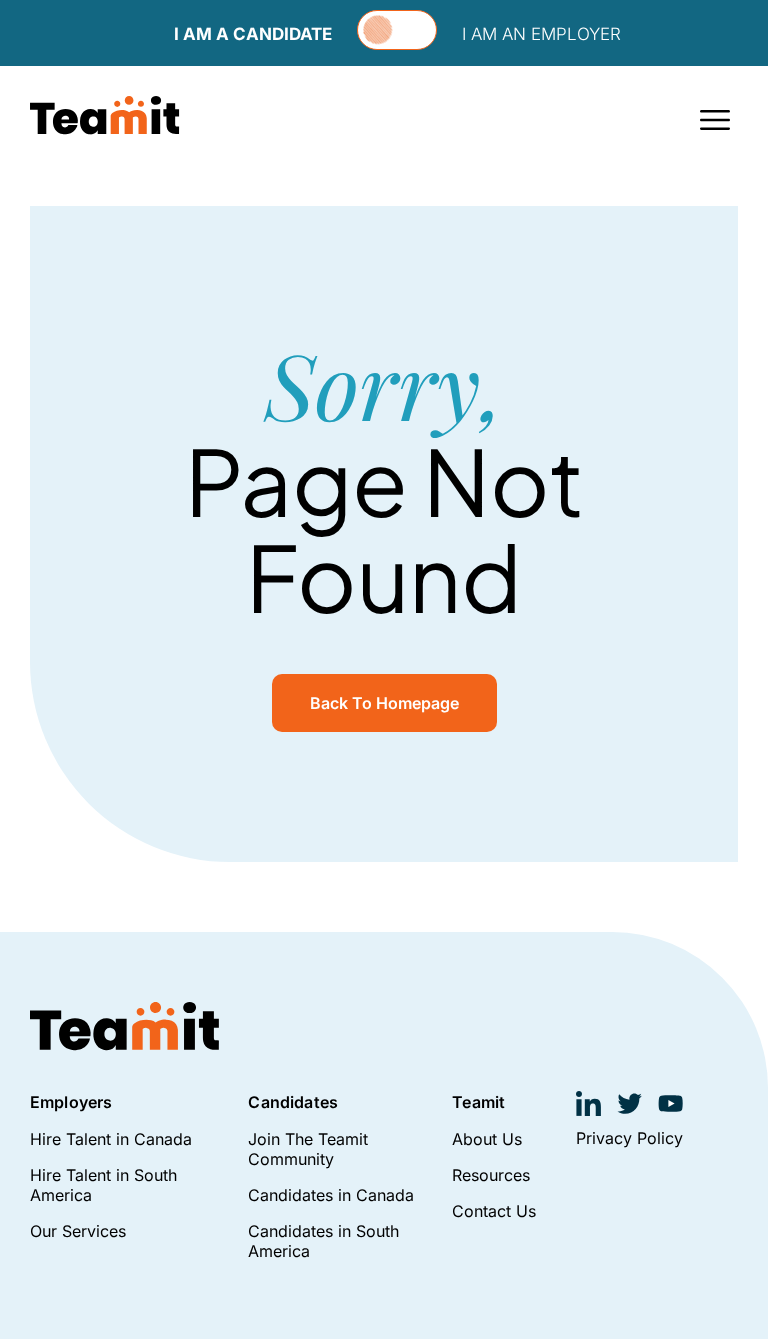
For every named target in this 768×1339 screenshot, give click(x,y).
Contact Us (494, 1211)
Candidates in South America (323, 1241)
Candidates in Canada (331, 1195)
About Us (487, 1139)
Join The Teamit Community (308, 1149)
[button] (715, 118)
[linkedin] (588, 1103)
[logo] (105, 115)
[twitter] (629, 1103)
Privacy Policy (629, 1138)
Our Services (78, 1231)
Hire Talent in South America (103, 1185)
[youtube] (670, 1103)
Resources (491, 1175)
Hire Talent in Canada (111, 1139)
